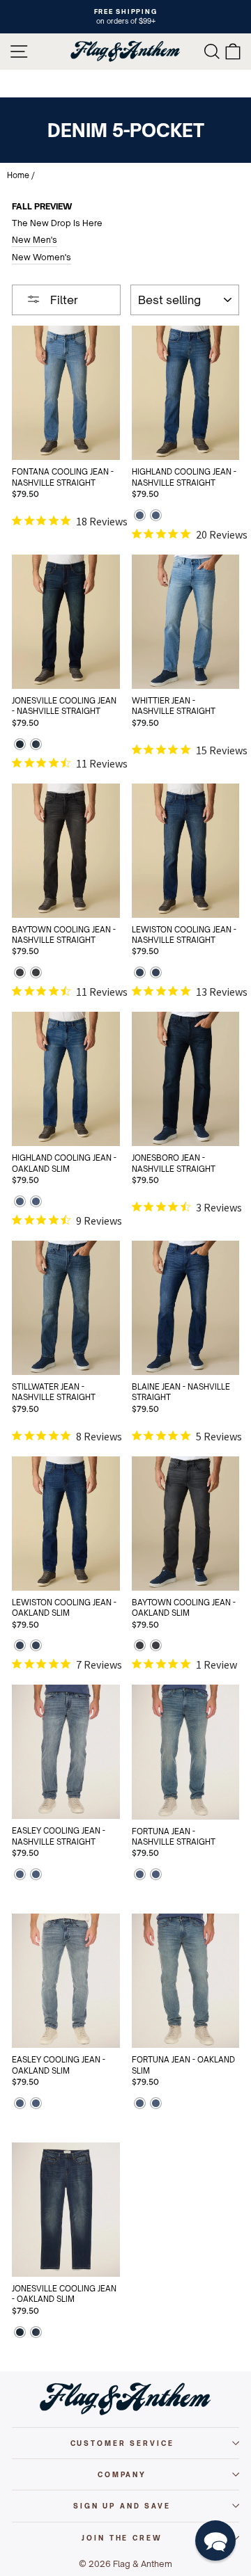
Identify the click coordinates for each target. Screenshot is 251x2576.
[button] (215, 2541)
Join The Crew (122, 2538)
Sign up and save (122, 2506)
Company (122, 2474)
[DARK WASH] (20, 746)
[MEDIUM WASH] (140, 517)
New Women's (41, 257)
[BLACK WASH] (20, 974)
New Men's (35, 240)
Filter (63, 300)
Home (18, 175)
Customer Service (122, 2443)
